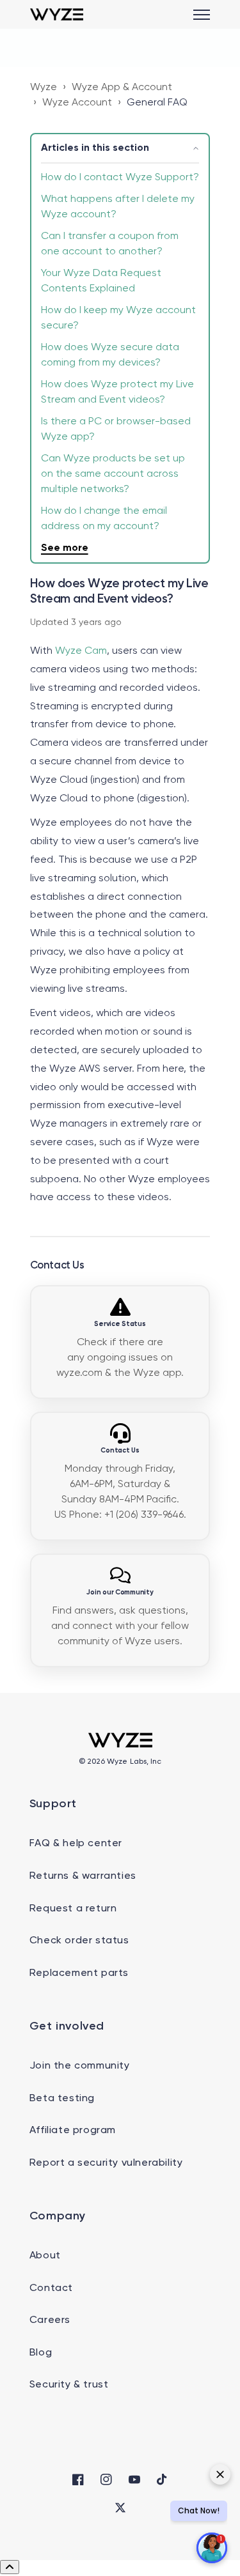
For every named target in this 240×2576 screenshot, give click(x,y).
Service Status (120, 1324)
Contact (51, 2288)
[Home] (57, 14)
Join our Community (120, 1593)
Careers (50, 2320)
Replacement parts (79, 1973)
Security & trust (69, 2385)
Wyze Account (77, 103)
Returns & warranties (83, 1876)
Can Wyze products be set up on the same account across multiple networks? (113, 474)
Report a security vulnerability (106, 2163)
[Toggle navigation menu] (202, 15)
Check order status (79, 1941)
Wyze (44, 88)
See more (65, 548)
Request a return (73, 1909)
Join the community (80, 2066)
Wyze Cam (81, 651)
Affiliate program (73, 2131)
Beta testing (62, 2099)
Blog (41, 2353)
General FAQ (157, 103)
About (45, 2256)
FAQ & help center (76, 1844)
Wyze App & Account (122, 88)
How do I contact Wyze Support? (120, 178)
